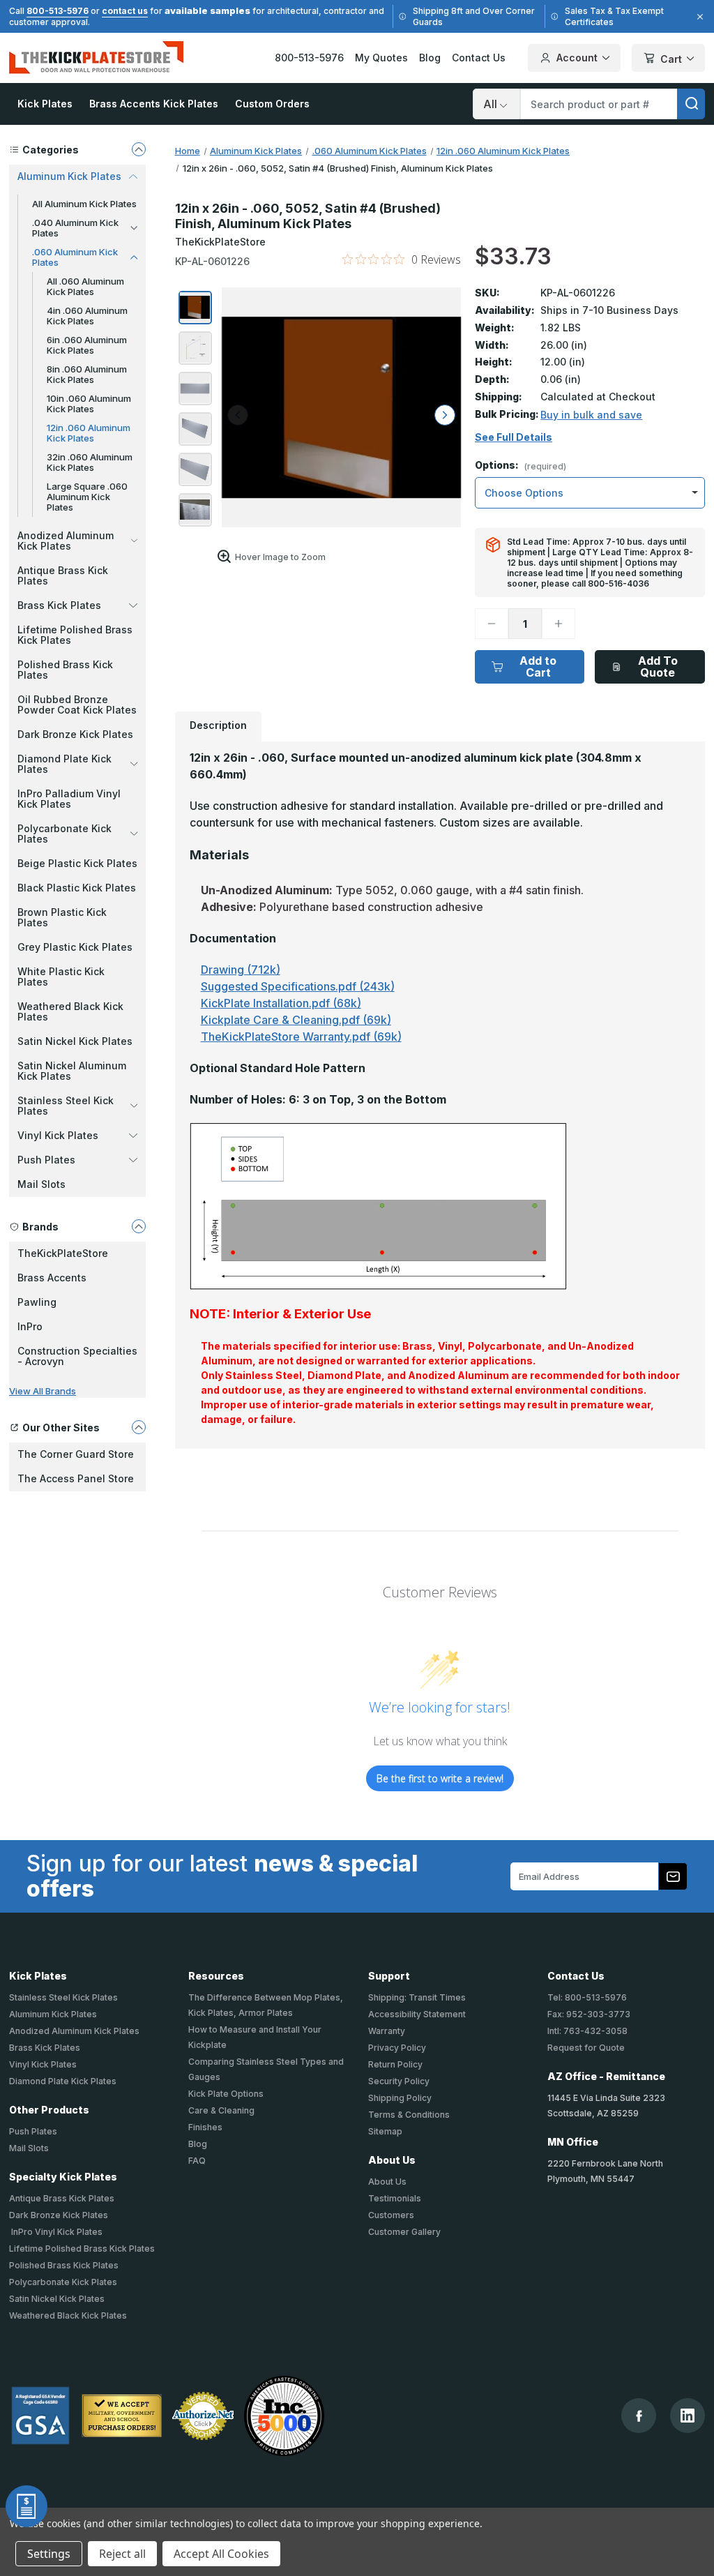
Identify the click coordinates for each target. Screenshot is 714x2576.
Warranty (387, 2031)
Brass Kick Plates (45, 2048)
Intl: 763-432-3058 (587, 2031)
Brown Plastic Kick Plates (62, 917)
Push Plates (33, 2131)
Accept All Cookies (221, 2554)
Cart (671, 59)
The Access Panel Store (76, 1478)
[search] (691, 104)
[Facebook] (639, 2416)
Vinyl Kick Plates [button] (58, 1135)
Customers (391, 2215)
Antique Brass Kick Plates (63, 575)
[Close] (698, 17)
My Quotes (381, 58)
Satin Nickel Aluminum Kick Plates (72, 1071)
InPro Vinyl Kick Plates (56, 2232)
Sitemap (385, 2131)
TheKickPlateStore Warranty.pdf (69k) (301, 1037)
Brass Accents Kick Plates (154, 104)
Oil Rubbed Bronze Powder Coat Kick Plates (77, 705)
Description (218, 725)
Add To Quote (658, 666)
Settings (49, 2554)
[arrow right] (445, 415)
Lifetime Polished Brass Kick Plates (75, 635)
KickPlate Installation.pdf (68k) (281, 1003)
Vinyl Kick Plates (43, 2064)
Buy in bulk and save (591, 415)
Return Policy (395, 2064)
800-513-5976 (58, 11)
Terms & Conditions (409, 2115)
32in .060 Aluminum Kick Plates (90, 462)
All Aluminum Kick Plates (84, 204)
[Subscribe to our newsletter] (673, 1876)
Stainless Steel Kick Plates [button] (66, 1106)
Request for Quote (586, 2048)
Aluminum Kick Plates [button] (69, 176)
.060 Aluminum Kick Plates (75, 257)
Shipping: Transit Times (417, 1997)
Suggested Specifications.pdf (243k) (298, 986)
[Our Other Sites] (139, 1427)
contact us (125, 11)
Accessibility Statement (417, 2014)
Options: (521, 466)
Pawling (37, 1302)
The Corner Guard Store (76, 1454)
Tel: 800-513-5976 (587, 1997)
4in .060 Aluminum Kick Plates (87, 316)
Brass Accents (52, 1278)
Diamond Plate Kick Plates (63, 2081)
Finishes (205, 2127)
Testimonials (395, 2198)
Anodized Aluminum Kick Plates (74, 2031)
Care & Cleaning (221, 2110)
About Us (387, 2182)
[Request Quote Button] (26, 2506)
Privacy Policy (397, 2048)
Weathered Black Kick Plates (70, 1011)
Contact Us (479, 58)
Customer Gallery (404, 2232)
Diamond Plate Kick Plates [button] (64, 764)
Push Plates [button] (46, 1160)
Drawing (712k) (241, 970)
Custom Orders (272, 104)
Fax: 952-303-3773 (589, 2014)
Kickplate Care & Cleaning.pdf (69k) (296, 1020)
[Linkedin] (688, 2416)
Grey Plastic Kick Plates (75, 947)
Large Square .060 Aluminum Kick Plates (87, 497)
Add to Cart (538, 666)
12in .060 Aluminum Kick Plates (89, 433)
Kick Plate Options (226, 2094)
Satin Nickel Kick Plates (75, 1041)
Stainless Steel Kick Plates (63, 1997)
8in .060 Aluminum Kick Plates (87, 374)
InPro (30, 1326)
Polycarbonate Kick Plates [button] (64, 834)
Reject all (122, 2554)
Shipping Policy (400, 2098)
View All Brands (43, 1391)
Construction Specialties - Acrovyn (77, 1356)
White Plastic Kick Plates (61, 977)
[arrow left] (238, 415)
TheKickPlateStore (63, 1253)
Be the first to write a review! (440, 1778)
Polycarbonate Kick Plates (63, 2282)
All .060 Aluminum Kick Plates (85, 286)
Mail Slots (41, 1184)
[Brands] (139, 1226)
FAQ (197, 2161)
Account (577, 58)
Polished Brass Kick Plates (65, 670)
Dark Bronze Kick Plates (75, 734)
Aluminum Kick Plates (53, 2014)
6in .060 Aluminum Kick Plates (87, 345)
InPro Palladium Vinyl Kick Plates (69, 799)
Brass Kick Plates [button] (59, 605)
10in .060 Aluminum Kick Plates (89, 404)
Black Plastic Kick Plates (77, 888)
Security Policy (399, 2081)
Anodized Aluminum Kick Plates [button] (66, 541)
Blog (430, 58)
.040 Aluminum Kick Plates (75, 228)
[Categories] (139, 149)
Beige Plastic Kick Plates (77, 863)
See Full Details (514, 437)
